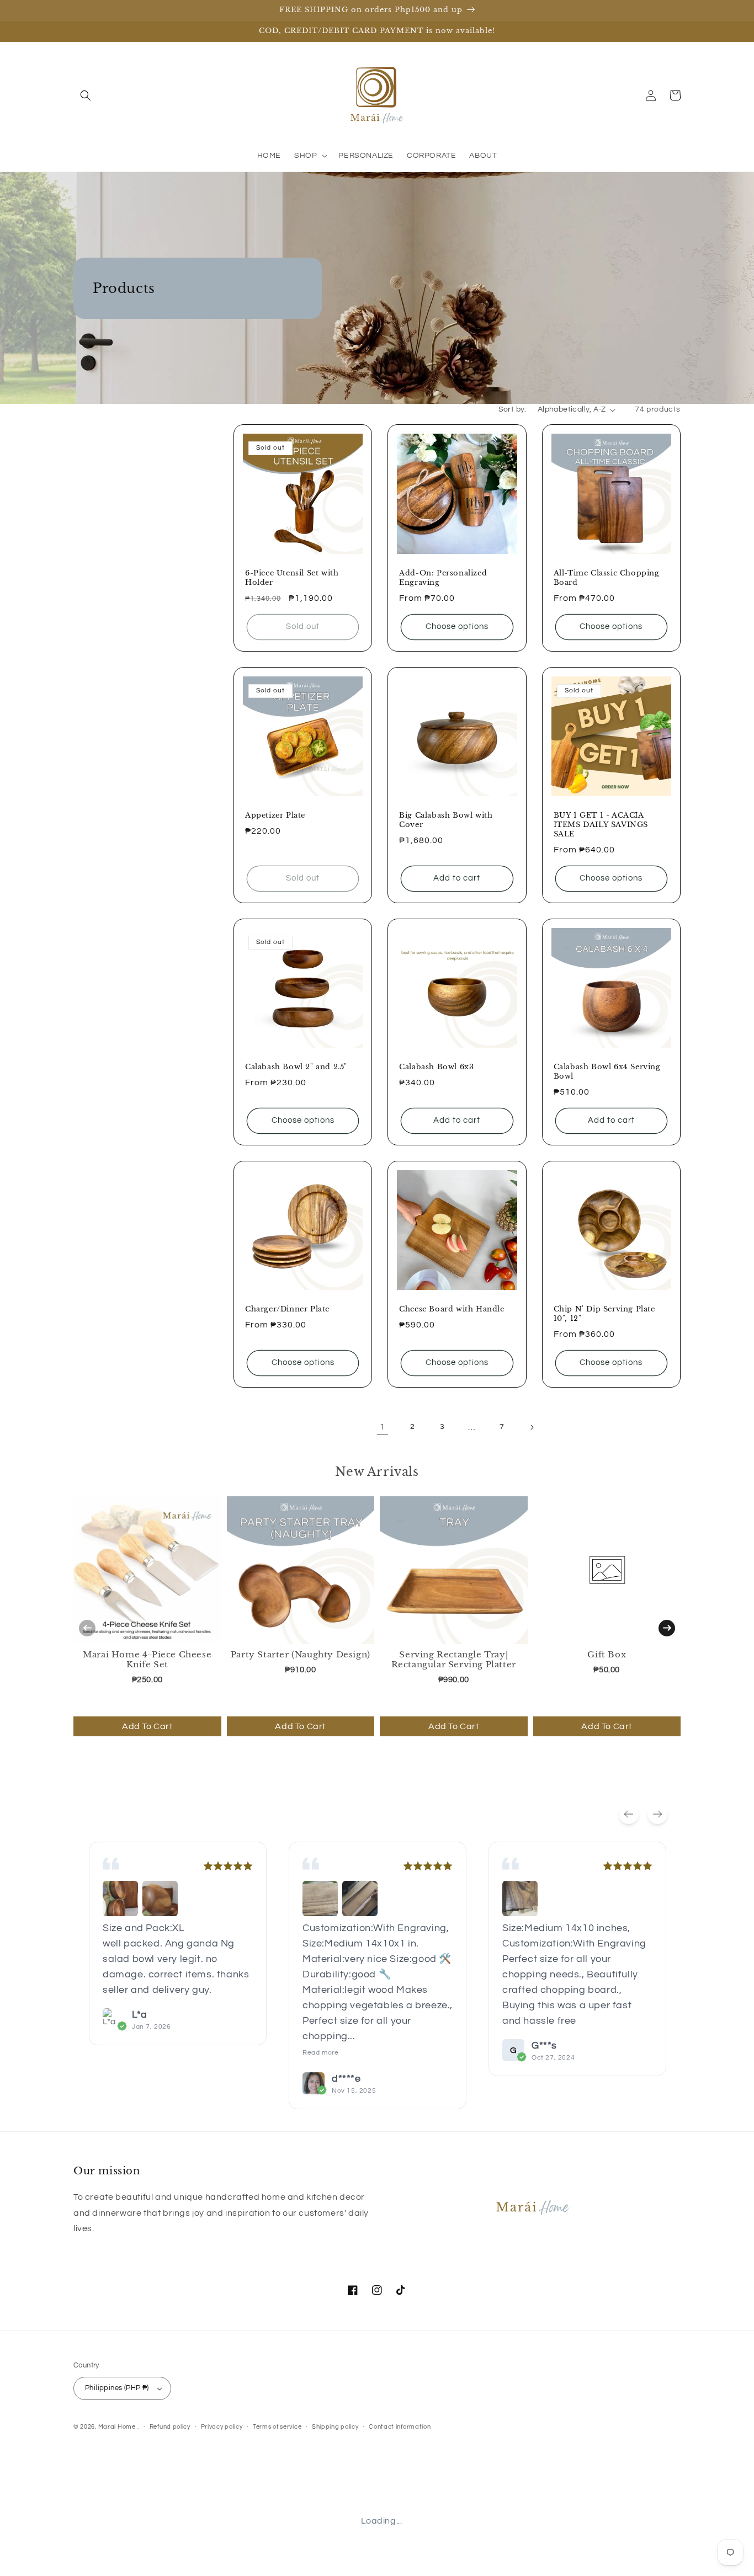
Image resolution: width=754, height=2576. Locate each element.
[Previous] (629, 1814)
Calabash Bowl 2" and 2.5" (296, 1067)
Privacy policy (222, 2427)
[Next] (657, 1814)
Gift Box (607, 1654)
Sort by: (513, 409)
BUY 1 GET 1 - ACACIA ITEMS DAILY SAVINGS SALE (601, 825)
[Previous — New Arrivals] (87, 1628)
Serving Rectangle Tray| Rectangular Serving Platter (454, 1659)
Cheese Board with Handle (452, 1309)
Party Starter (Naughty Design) (301, 1654)
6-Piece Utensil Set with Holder (292, 578)
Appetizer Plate (275, 815)
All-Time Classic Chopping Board (607, 578)
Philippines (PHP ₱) (117, 2388)
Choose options (457, 626)
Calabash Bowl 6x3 (436, 1067)
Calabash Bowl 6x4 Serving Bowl (607, 1072)
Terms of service (277, 2427)
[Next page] (532, 1427)
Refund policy (170, 2427)
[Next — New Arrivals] (667, 1628)
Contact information (400, 2427)
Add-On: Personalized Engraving (443, 578)
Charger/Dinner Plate (287, 1309)
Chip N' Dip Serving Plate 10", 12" (604, 1314)
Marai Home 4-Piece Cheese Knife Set (147, 1659)
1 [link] (383, 1427)
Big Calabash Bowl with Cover (446, 820)
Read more (320, 2053)
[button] (86, 95)
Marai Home (117, 2427)
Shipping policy (335, 2427)
